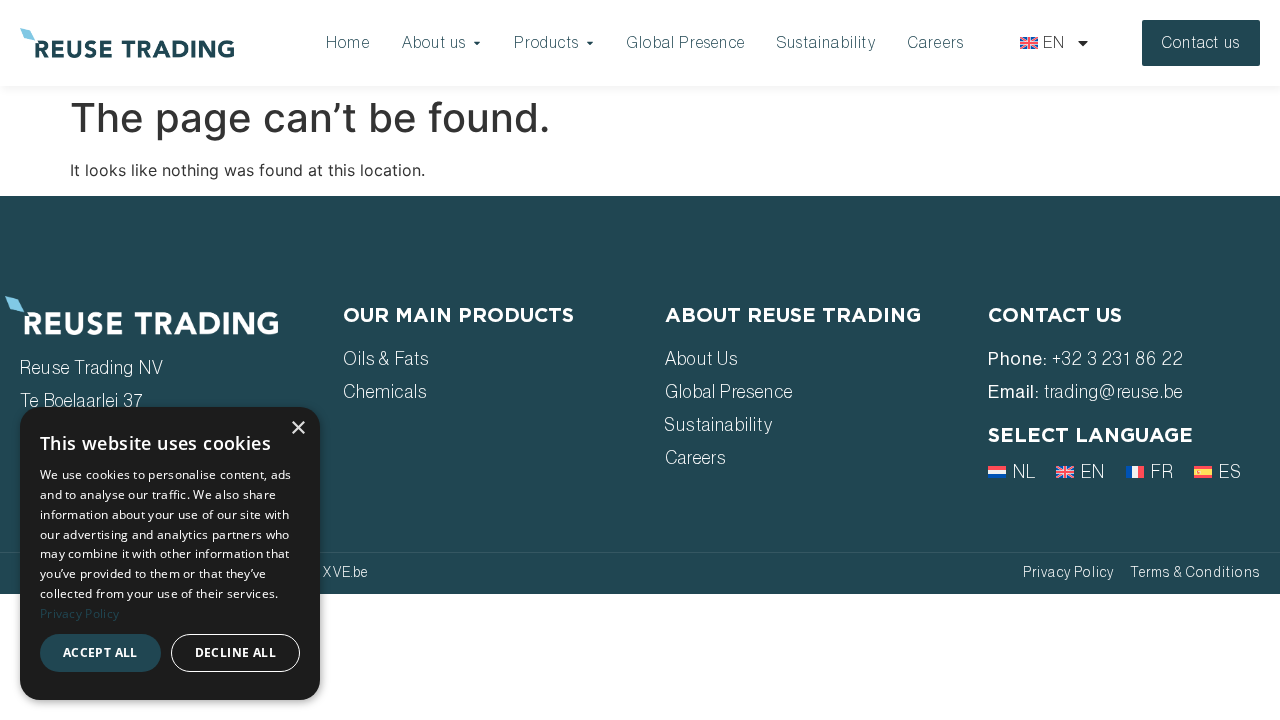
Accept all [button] (100, 652)
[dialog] (170, 553)
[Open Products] (590, 43)
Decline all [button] (235, 652)
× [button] (297, 428)
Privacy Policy (79, 613)
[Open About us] (477, 43)
